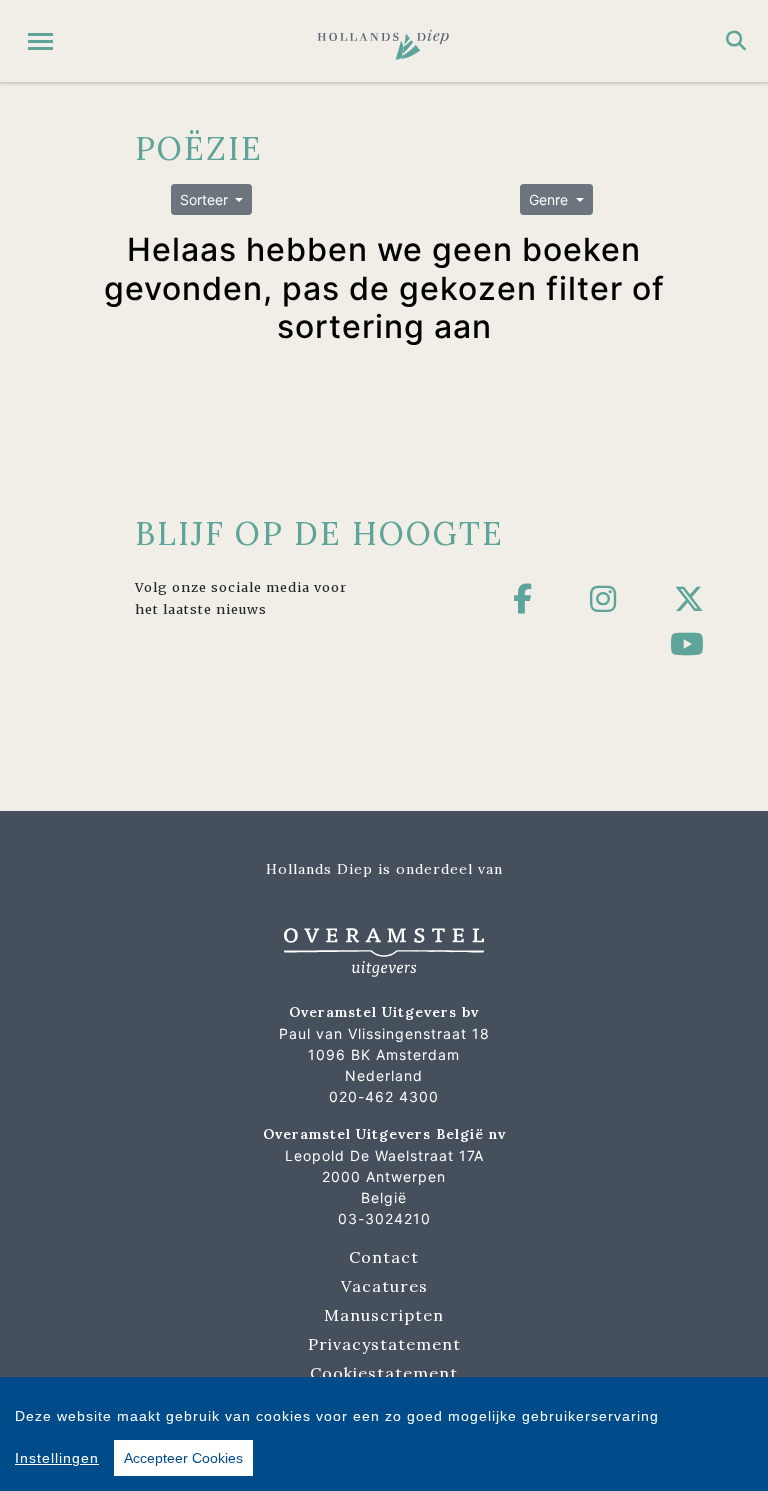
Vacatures (384, 1286)
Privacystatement (384, 1344)
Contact (384, 1257)
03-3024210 (384, 1218)
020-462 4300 (384, 1096)
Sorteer (206, 199)
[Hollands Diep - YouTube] (687, 644)
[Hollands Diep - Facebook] (523, 599)
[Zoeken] (736, 41)
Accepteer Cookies (183, 1458)
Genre (550, 199)
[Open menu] (40, 41)
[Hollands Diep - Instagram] (603, 599)
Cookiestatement (384, 1373)
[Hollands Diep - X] (689, 599)
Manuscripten (384, 1315)
